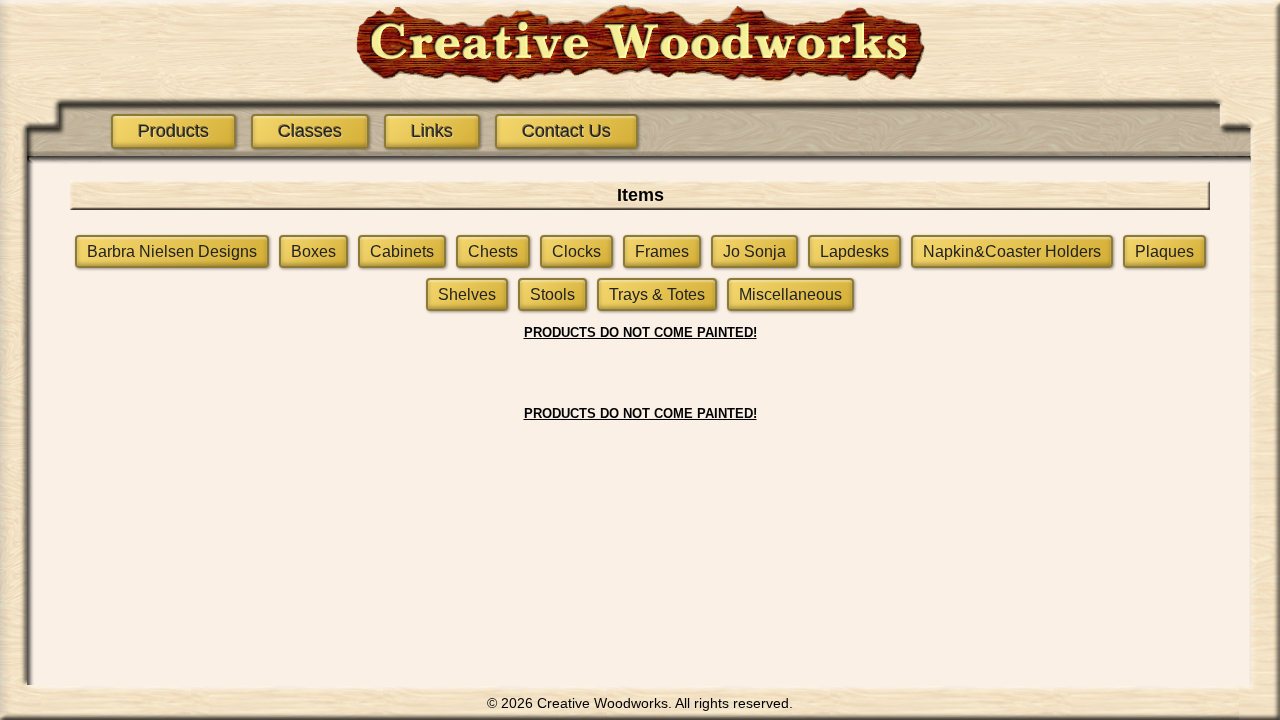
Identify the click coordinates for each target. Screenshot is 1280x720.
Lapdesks (854, 251)
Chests (493, 251)
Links (432, 131)
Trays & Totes (657, 294)
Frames (662, 251)
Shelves (467, 294)
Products (173, 131)
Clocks (576, 251)
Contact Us (566, 131)
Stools (552, 294)
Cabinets (402, 251)
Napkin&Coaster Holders (1012, 251)
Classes (310, 131)
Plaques (1164, 251)
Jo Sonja (754, 251)
